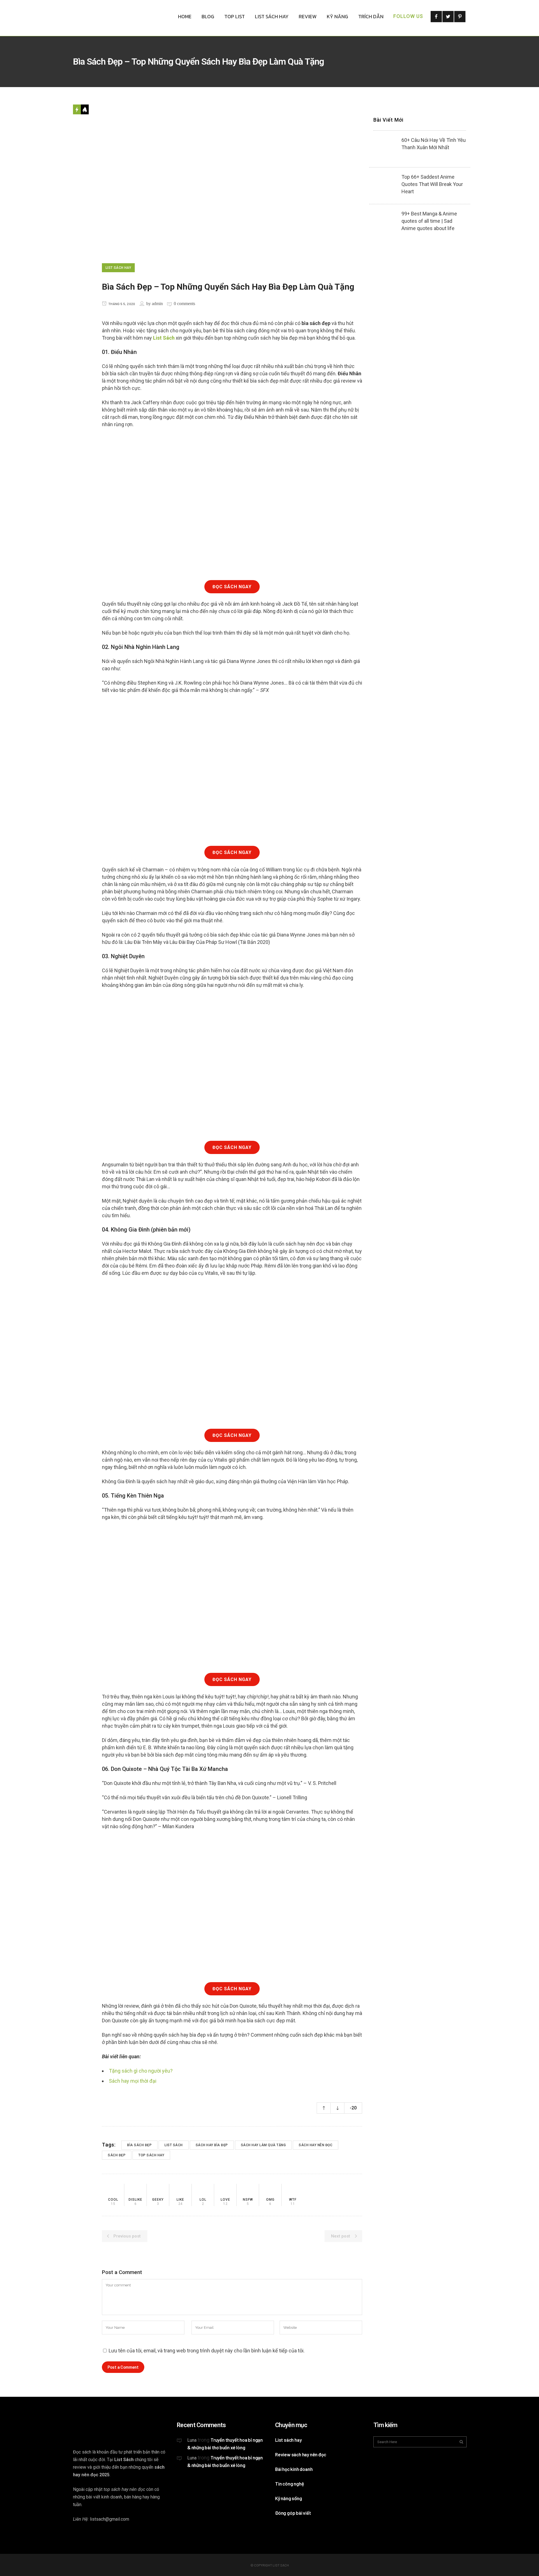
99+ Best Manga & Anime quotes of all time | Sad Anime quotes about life (429, 221)
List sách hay (288, 2440)
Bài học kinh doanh (294, 2469)
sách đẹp (117, 2155)
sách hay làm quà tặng (263, 2145)
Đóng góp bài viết (293, 2513)
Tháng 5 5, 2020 (121, 304)
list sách (174, 2145)
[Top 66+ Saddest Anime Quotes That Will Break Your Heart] (385, 185)
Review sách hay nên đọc (301, 2454)
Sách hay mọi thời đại (133, 2081)
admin (157, 304)
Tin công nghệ (289, 2484)
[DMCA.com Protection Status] (219, 2512)
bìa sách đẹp (139, 2145)
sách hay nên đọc (316, 2145)
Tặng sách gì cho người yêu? (141, 2071)
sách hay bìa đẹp (212, 2145)
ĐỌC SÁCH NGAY (232, 587)
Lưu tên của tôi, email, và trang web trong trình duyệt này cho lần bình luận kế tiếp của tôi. (207, 2351)
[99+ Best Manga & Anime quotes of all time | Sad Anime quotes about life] (385, 222)
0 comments (184, 304)
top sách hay (151, 2155)
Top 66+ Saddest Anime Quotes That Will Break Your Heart (432, 184)
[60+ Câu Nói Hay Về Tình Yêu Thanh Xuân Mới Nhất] (385, 148)
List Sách (164, 338)
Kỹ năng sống (289, 2498)
